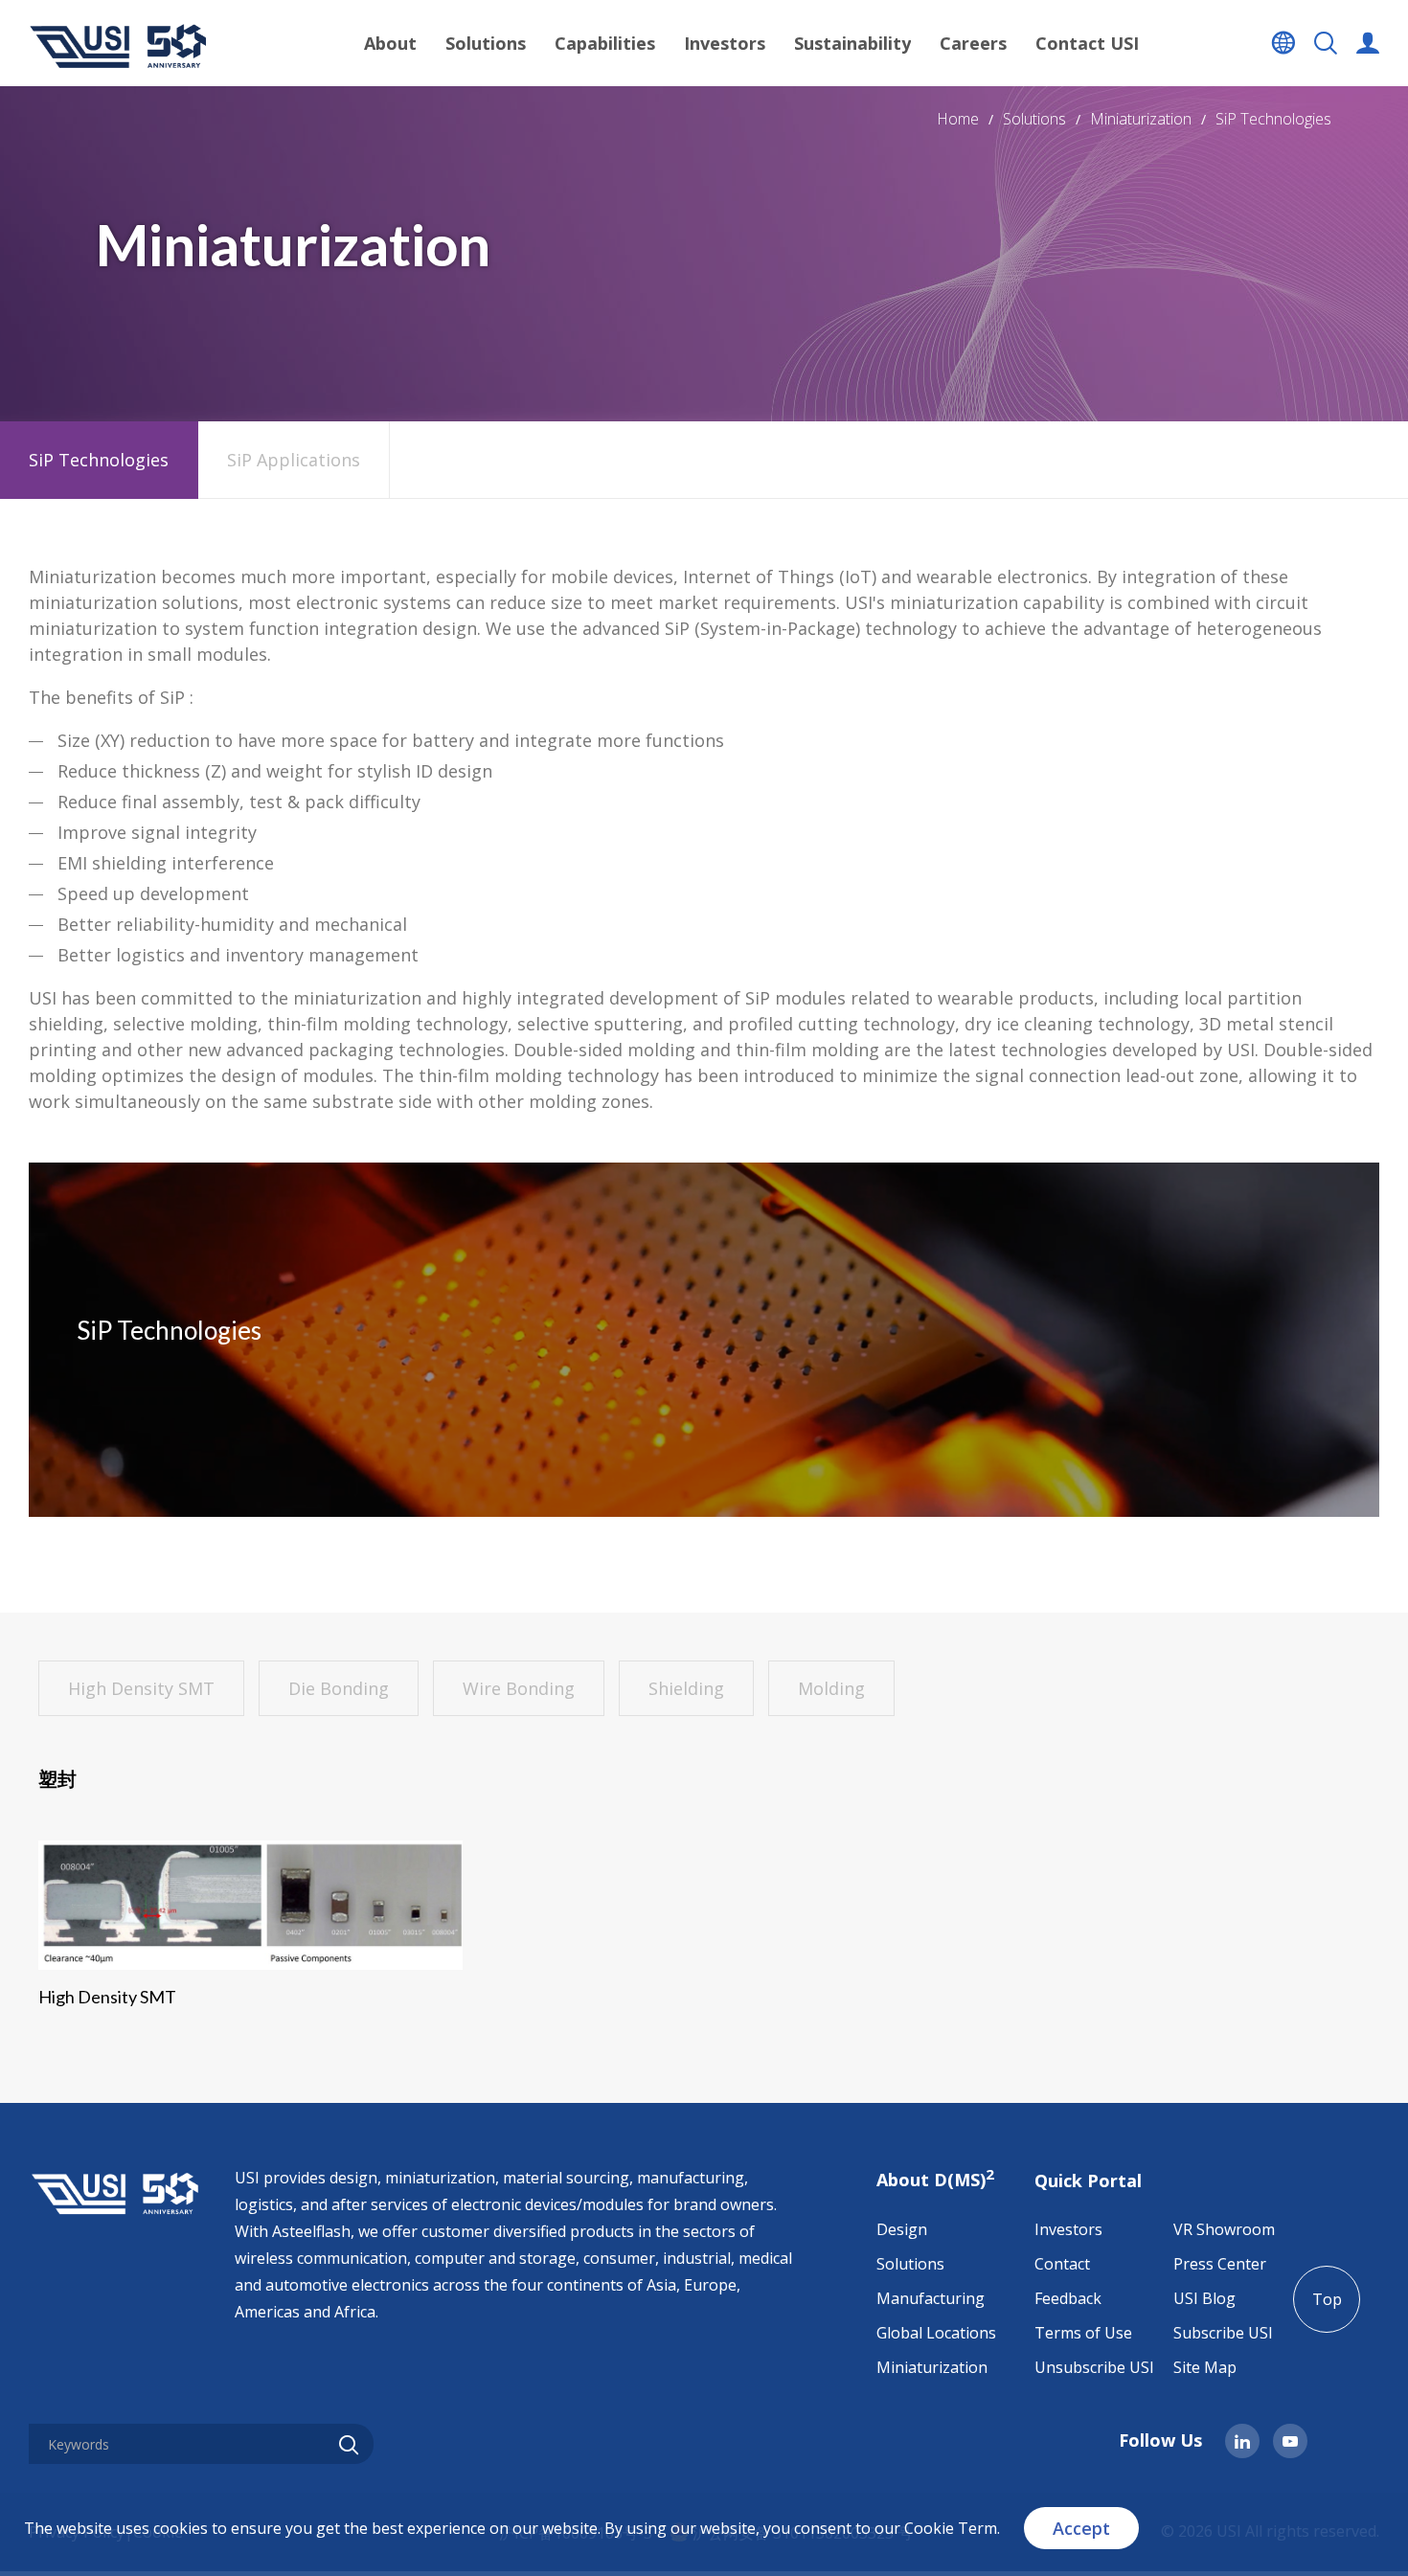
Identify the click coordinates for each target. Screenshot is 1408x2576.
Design (902, 2229)
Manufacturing (931, 2298)
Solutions (1034, 119)
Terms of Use (1083, 2333)
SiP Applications (294, 460)
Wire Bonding (519, 1688)
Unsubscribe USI (1094, 2367)
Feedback (1068, 2298)
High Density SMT (141, 1688)
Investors (1068, 2229)
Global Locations (936, 2333)
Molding (831, 1688)
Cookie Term (951, 2528)
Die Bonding (339, 1688)
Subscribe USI (1223, 2333)
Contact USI (1087, 43)
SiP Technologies (1273, 119)
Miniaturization (1141, 119)
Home (958, 119)
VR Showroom (1224, 2229)
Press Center (1220, 2264)
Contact (1062, 2264)
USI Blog (1204, 2298)
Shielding (686, 1688)
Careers (973, 43)
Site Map (1205, 2367)
